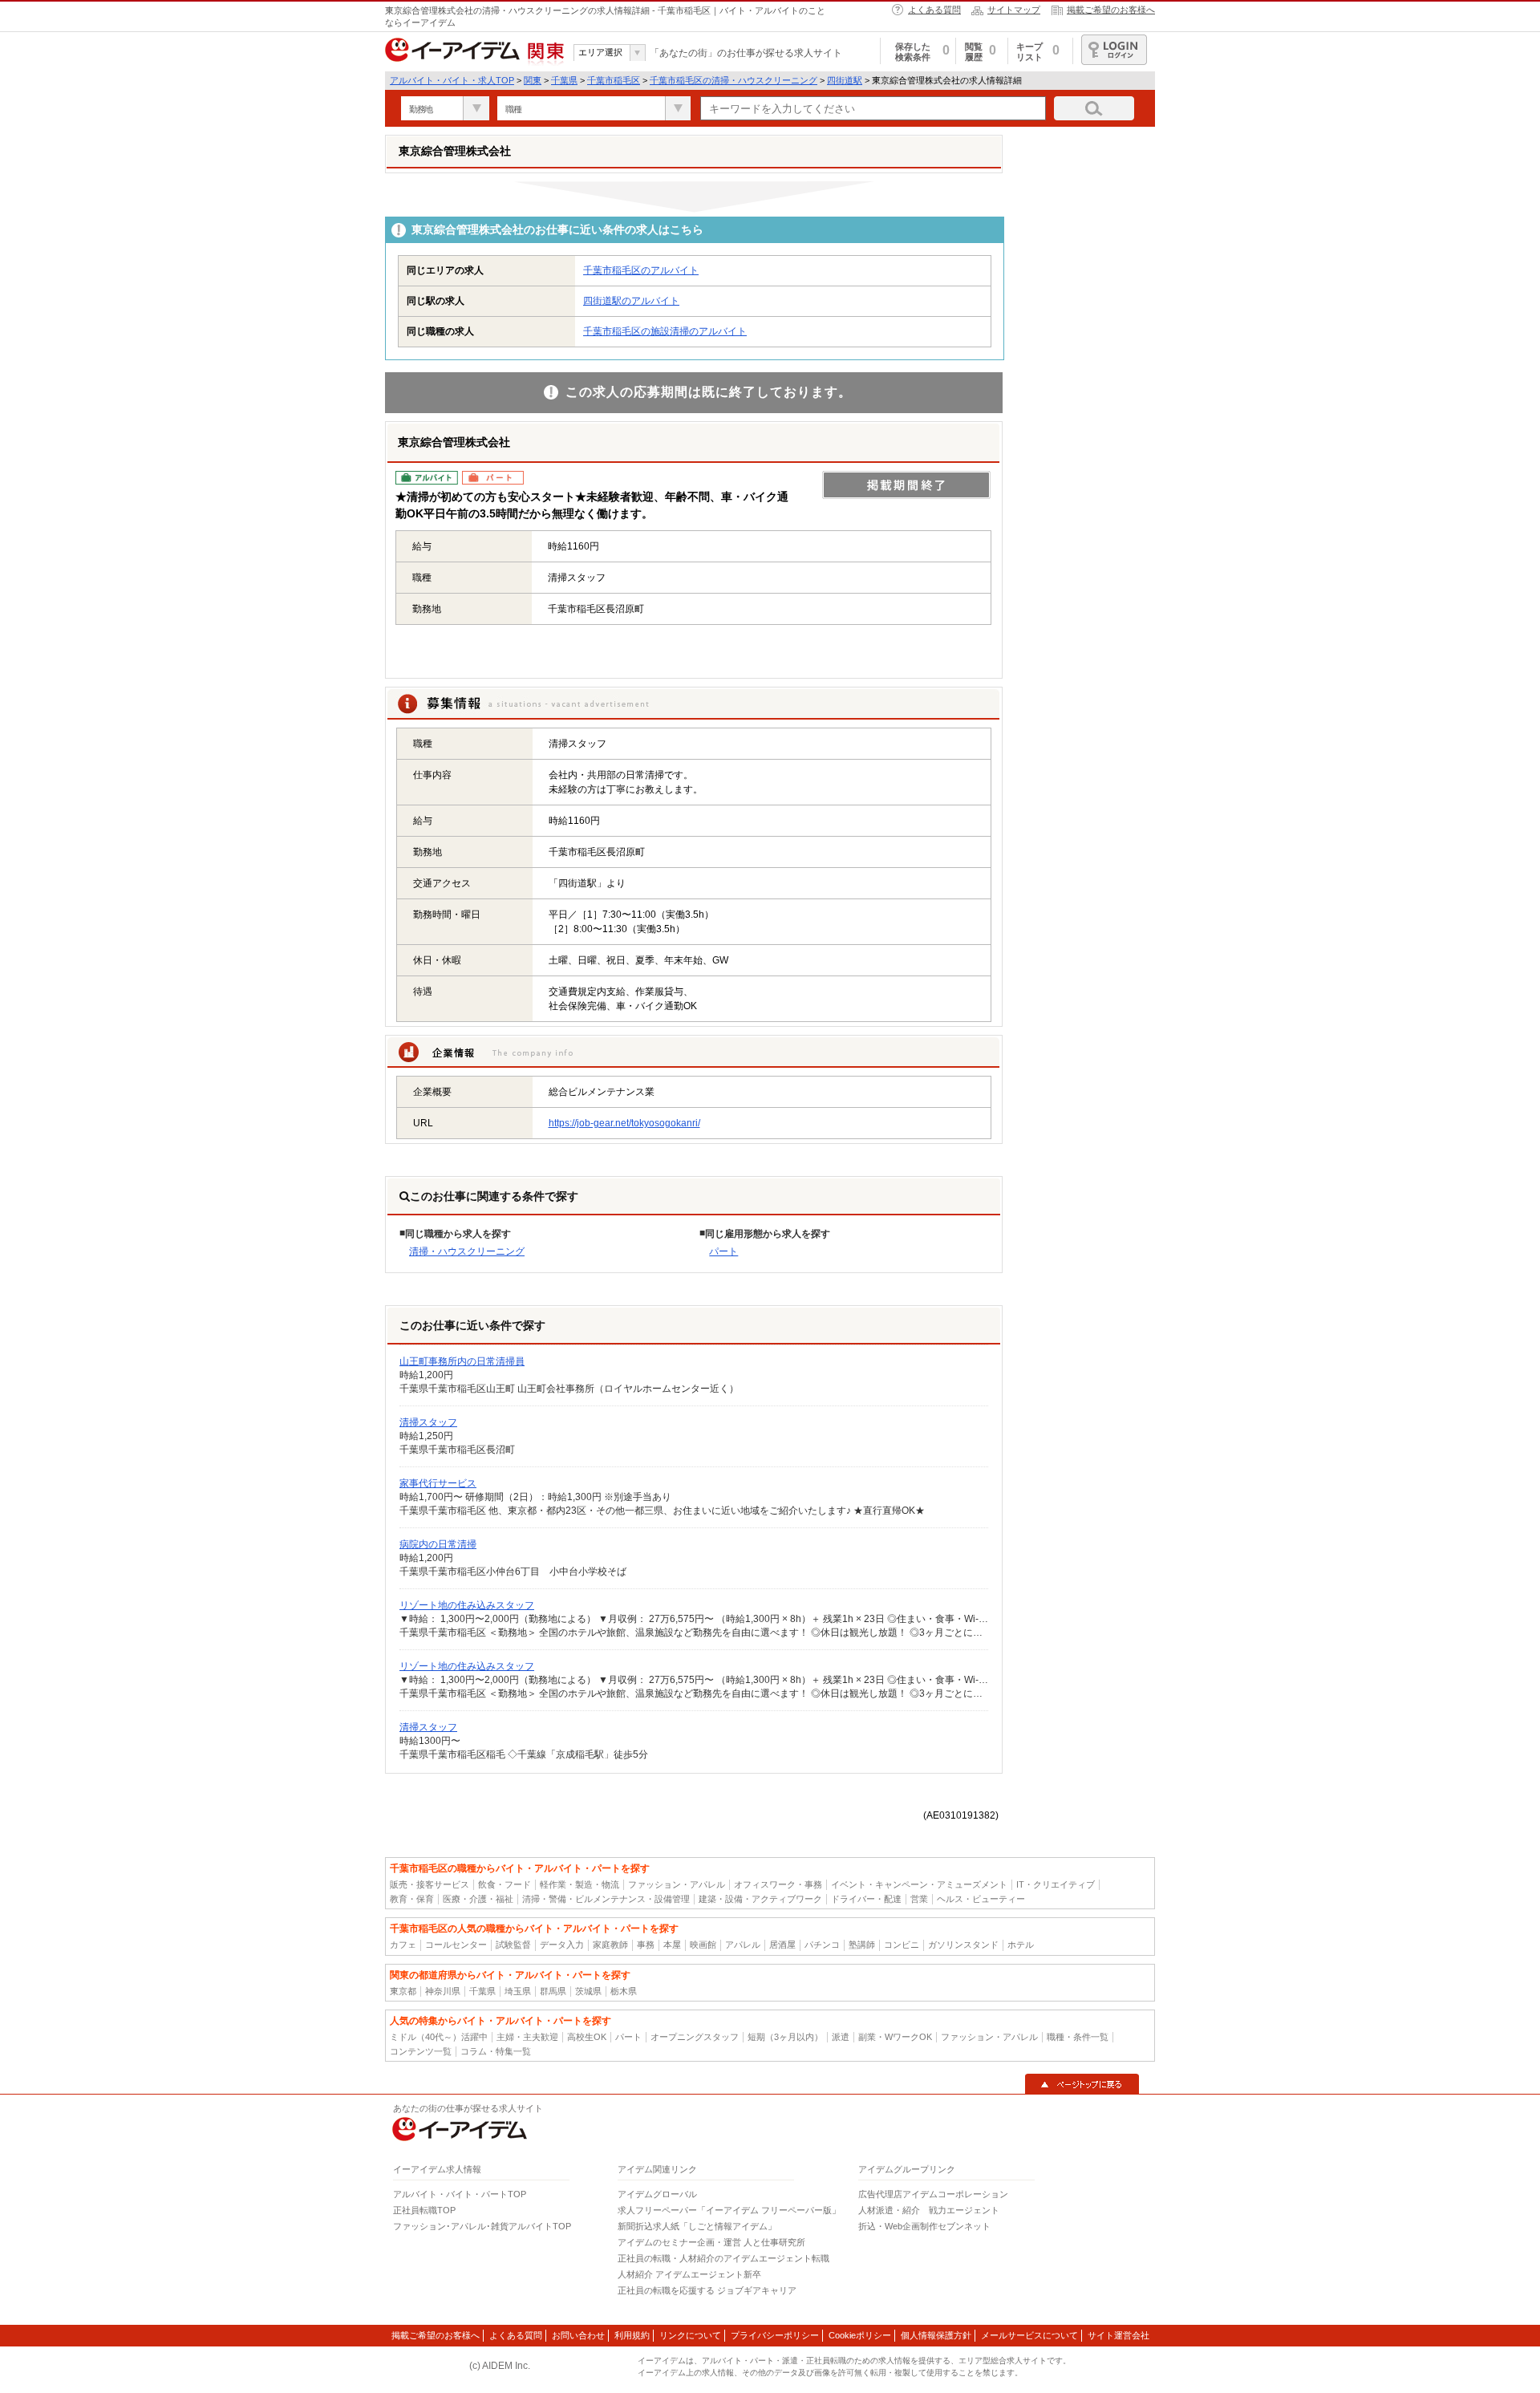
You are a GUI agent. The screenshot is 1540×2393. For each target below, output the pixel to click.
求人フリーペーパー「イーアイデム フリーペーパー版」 (729, 2210)
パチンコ (822, 1945)
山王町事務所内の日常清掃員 (462, 1361)
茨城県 (588, 1991)
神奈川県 (443, 1991)
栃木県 (624, 1991)
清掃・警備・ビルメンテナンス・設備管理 (606, 1899)
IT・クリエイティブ (1056, 1884)
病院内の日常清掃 (438, 1544)
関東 (533, 80)
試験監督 (513, 1945)
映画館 (703, 1945)
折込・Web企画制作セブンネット (924, 2226)
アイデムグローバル (657, 2194)
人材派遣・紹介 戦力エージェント (929, 2210)
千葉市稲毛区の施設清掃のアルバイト (665, 331)
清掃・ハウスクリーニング (467, 1251)
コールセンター (456, 1945)
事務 (646, 1945)
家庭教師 (610, 1945)
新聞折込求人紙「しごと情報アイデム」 (697, 2226)
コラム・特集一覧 (496, 2051)
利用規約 (632, 2335)
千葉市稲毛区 (614, 80)
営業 (919, 1899)
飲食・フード (505, 1884)
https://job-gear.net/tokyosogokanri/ (624, 1123)
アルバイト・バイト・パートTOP (460, 2194)
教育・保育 (412, 1899)
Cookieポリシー (860, 2335)
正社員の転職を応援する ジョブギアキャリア (707, 2290)
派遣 (841, 2037)
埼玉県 (518, 1991)
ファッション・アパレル (677, 1884)
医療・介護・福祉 (478, 1899)
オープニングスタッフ (695, 2037)
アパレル (743, 1945)
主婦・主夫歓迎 (527, 2037)
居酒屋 (782, 1945)
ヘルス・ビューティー (981, 1899)
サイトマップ (1014, 10)
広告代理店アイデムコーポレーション (933, 2194)
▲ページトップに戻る (1082, 2084)
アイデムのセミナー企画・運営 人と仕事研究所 (711, 2242)
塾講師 (862, 1945)
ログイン (1114, 50)
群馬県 (553, 1991)
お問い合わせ (578, 2335)
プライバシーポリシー (775, 2335)
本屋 (672, 1945)
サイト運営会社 (1119, 2335)
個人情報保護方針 (936, 2335)
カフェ (403, 1945)
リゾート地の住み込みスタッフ (467, 1605)
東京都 (403, 1991)
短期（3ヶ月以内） (785, 2037)
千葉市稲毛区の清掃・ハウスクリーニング (734, 80)
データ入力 (562, 1945)
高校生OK (587, 2037)
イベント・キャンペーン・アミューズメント (919, 1884)
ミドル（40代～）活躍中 (439, 2037)
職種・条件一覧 (1078, 2037)
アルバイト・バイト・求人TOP (452, 80)
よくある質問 (934, 10)
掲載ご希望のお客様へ (1111, 10)
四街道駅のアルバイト (631, 301)
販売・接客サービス (430, 1884)
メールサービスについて (1029, 2335)
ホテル (1021, 1945)
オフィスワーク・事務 (778, 1884)
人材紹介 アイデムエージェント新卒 (689, 2274)
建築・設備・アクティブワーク (760, 1899)
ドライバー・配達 (866, 1899)
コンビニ (902, 1945)
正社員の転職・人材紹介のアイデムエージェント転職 (723, 2258)
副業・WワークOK (895, 2037)
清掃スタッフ (428, 1422)
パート (723, 1251)
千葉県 (564, 80)
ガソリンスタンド (963, 1945)
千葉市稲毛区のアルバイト (641, 270)
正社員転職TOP (424, 2210)
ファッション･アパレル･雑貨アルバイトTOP (482, 2226)
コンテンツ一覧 (421, 2051)
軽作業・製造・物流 (580, 1884)
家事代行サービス (438, 1483)
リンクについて (690, 2335)
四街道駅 (845, 80)
